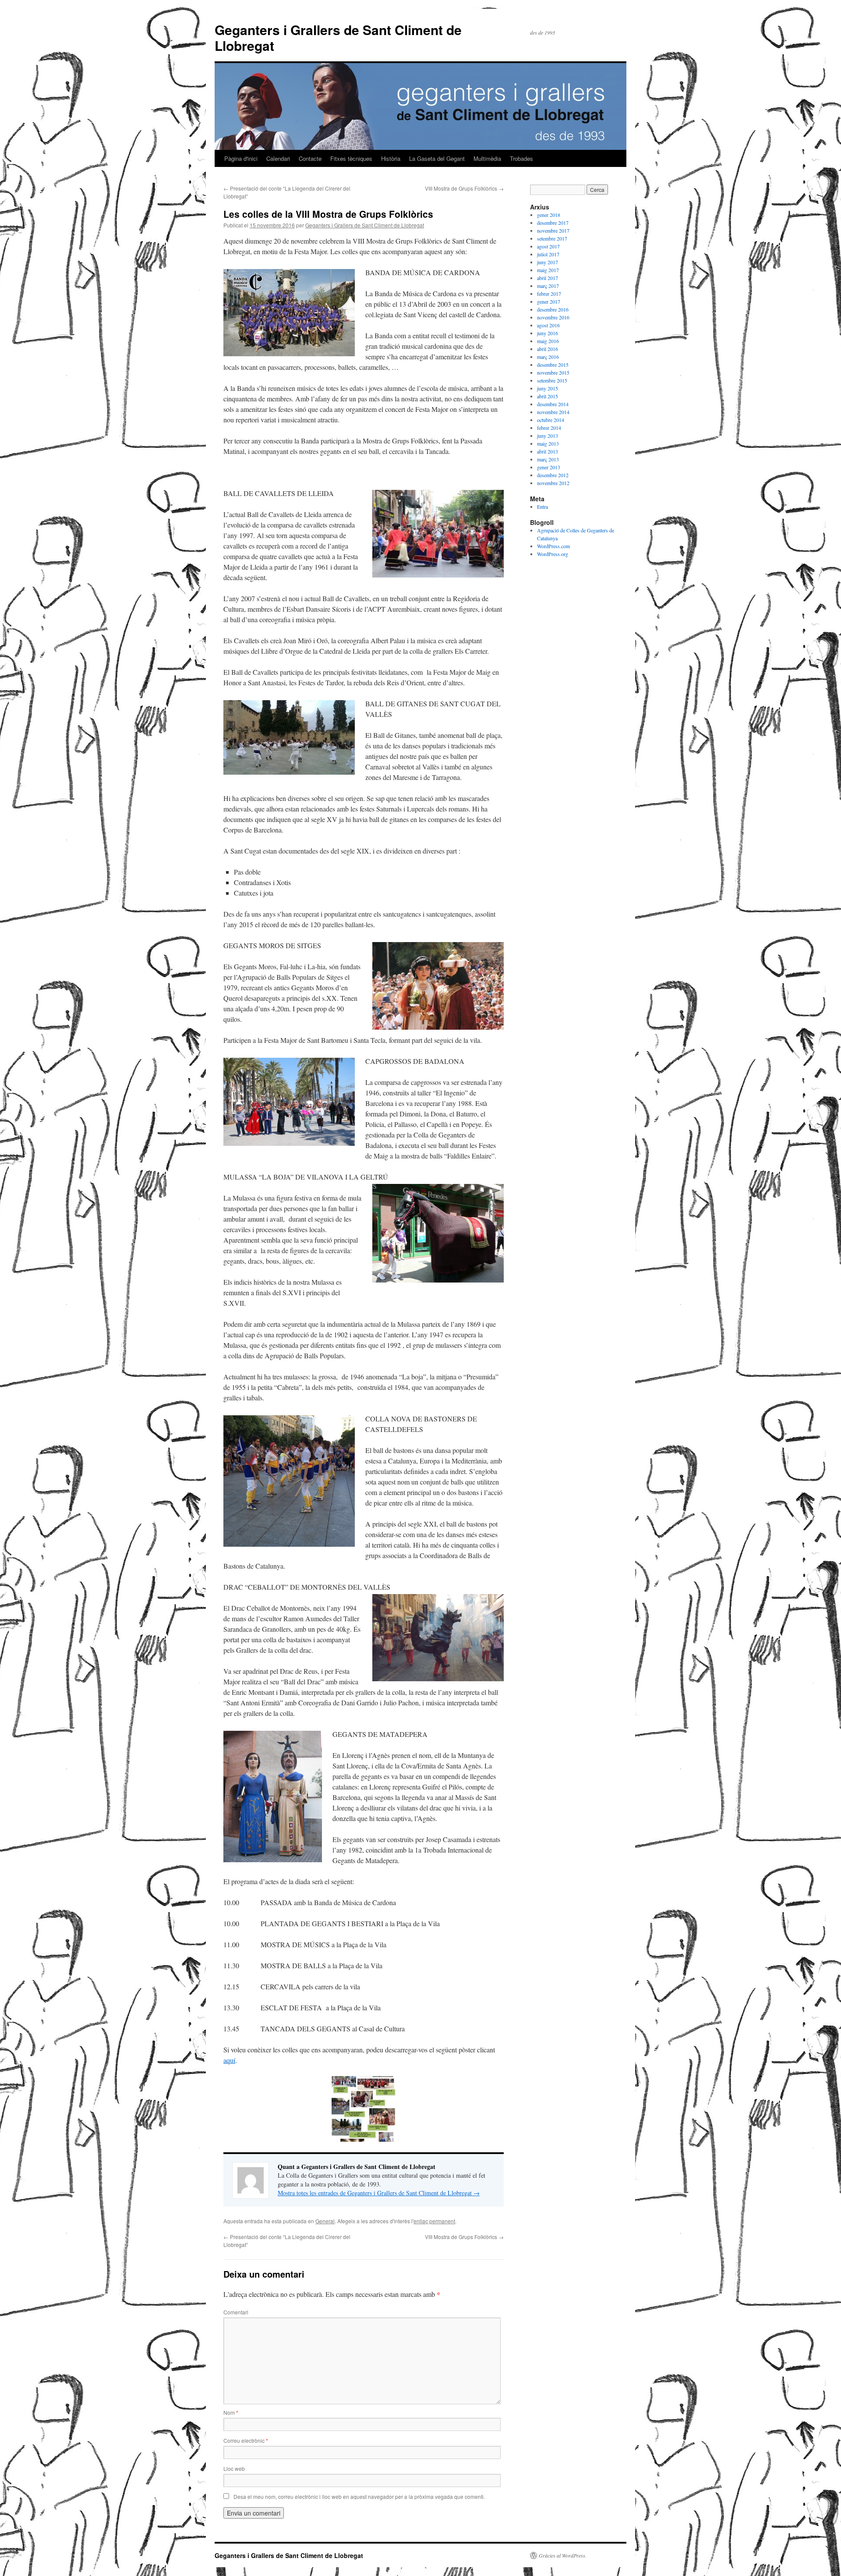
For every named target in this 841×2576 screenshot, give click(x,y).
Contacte (310, 158)
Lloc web (234, 2468)
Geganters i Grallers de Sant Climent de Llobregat (338, 37)
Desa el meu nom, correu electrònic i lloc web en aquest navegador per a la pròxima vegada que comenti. (359, 2496)
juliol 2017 (548, 254)
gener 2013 (549, 467)
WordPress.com (553, 546)
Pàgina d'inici (241, 158)
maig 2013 (548, 443)
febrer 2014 (549, 428)
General (325, 2221)
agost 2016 (548, 325)
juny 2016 (548, 333)
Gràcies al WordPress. (563, 2555)
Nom (231, 2412)
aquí (229, 2060)
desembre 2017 (553, 223)
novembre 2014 (553, 412)
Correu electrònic (246, 2440)
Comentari (236, 2312)
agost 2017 (548, 246)
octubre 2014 (551, 420)
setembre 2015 (552, 380)
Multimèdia (487, 158)
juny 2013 (548, 436)
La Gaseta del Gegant (437, 158)
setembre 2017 (552, 238)
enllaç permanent (434, 2221)
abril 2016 (548, 349)
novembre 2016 (553, 317)
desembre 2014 (553, 404)
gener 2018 (549, 215)
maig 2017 (548, 270)
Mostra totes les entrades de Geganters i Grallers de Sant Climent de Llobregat (379, 2193)
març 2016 (548, 357)
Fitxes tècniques (351, 158)
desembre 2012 (553, 475)
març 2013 (548, 459)
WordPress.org (553, 554)
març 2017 (548, 286)
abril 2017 (548, 278)
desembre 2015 (553, 365)
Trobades (521, 158)
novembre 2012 (553, 483)
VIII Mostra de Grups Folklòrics (464, 188)
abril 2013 (548, 451)
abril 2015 (548, 396)
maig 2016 (548, 341)
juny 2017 (548, 262)
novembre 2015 (553, 372)
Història (391, 158)
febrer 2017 (549, 294)
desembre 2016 (553, 309)
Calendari (278, 158)
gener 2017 (549, 301)
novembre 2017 (553, 230)
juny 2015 (548, 388)
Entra (542, 507)
